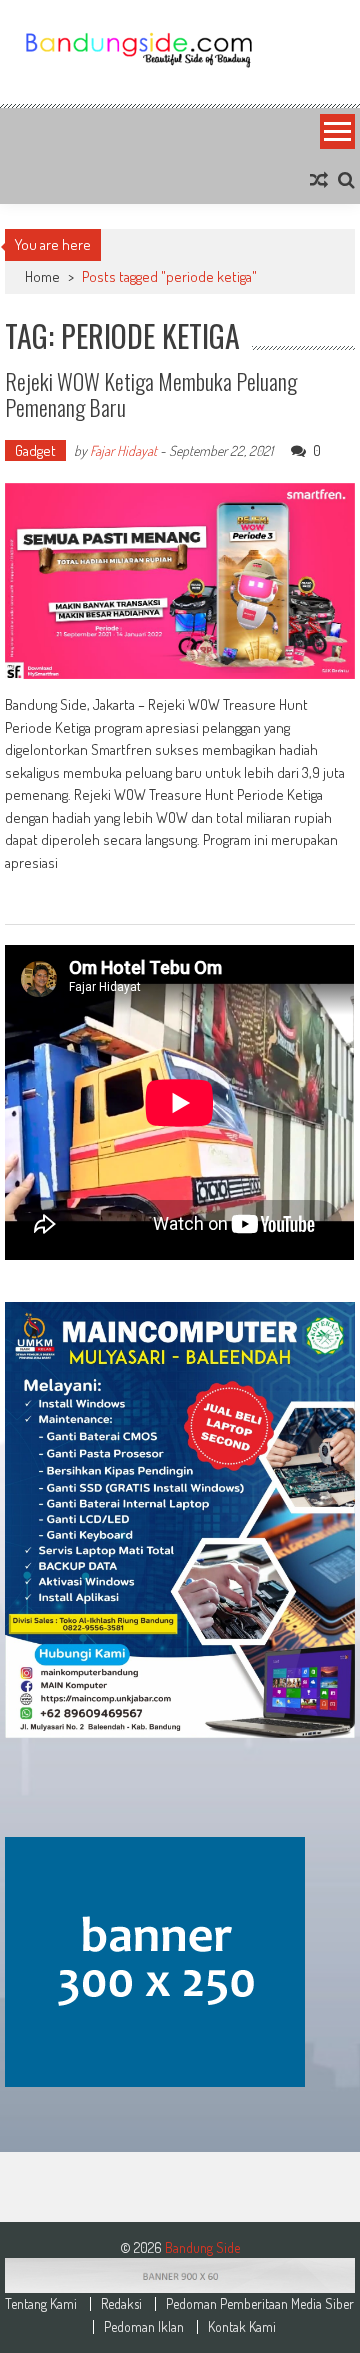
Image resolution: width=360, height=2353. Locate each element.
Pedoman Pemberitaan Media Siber (260, 2304)
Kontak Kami (242, 2327)
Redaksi (121, 2304)
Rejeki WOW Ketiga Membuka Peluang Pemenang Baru (151, 394)
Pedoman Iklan (144, 2327)
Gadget (35, 450)
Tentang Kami (41, 2304)
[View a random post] (319, 180)
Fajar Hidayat (123, 450)
